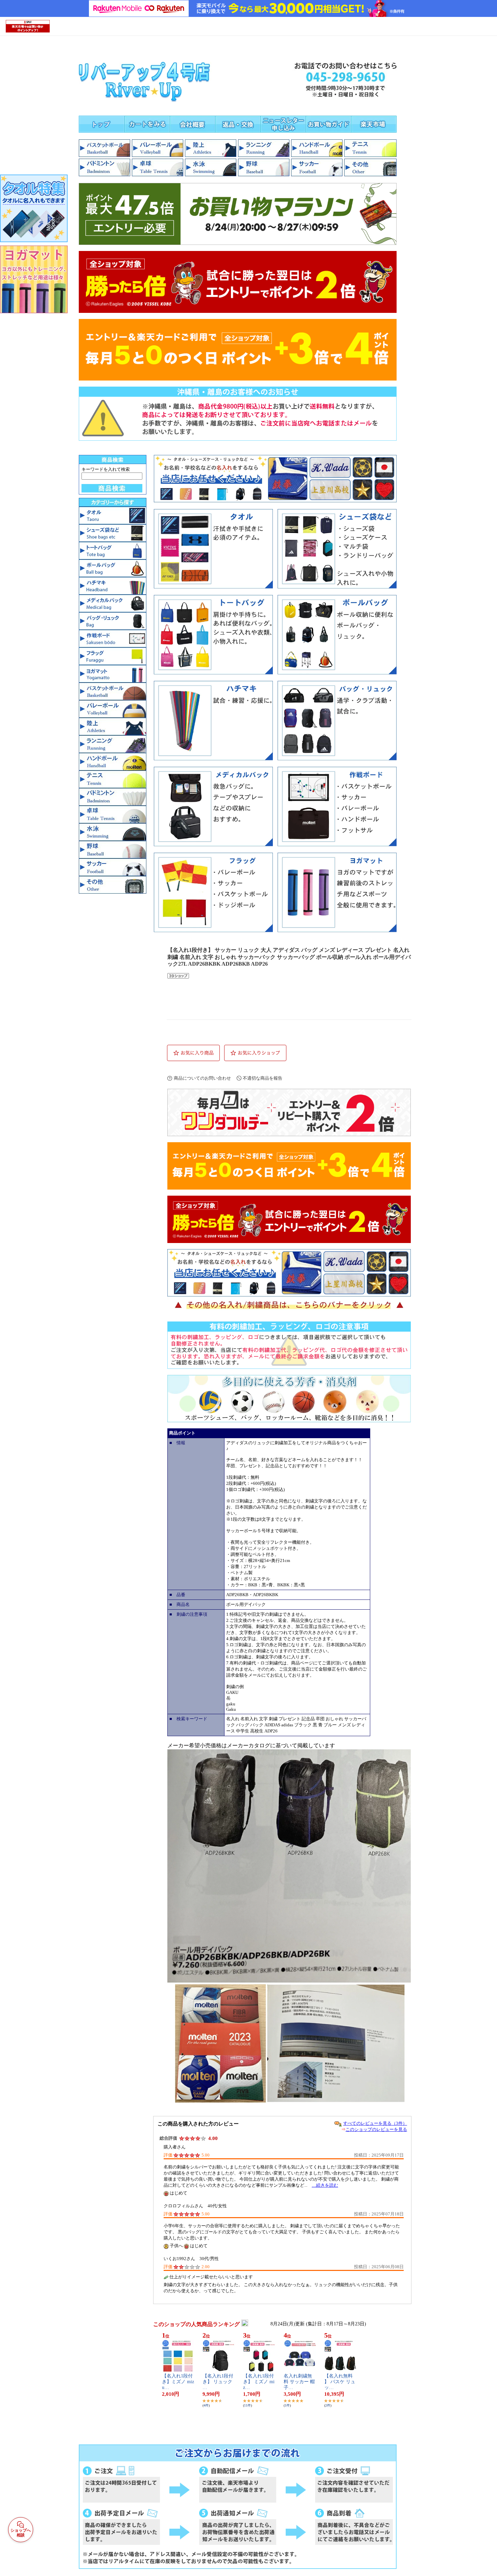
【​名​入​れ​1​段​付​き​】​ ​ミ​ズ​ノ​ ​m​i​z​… (259, 2382)
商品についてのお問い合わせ (202, 1078)
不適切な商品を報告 (263, 1078)
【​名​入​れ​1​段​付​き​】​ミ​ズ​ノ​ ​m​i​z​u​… (178, 2382)
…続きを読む (325, 2185)
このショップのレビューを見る (376, 2129)
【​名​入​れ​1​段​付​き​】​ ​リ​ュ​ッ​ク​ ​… (218, 2382)
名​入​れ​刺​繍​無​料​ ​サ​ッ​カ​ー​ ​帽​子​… (299, 2382)
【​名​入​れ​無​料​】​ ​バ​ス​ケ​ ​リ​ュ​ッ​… (340, 2382)
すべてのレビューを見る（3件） (375, 2123)
